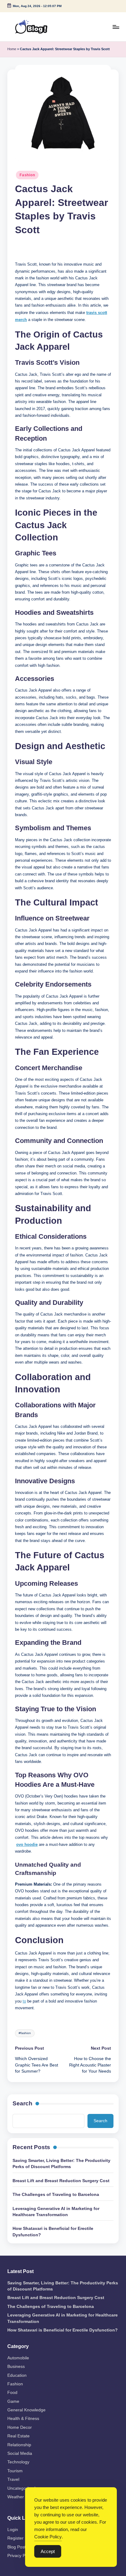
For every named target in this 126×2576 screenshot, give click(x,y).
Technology (18, 2462)
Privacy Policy (21, 2556)
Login (13, 2530)
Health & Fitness (23, 2419)
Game (13, 2401)
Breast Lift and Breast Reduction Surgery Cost (61, 2181)
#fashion (25, 2033)
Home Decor (20, 2427)
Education (17, 2375)
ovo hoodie (27, 1844)
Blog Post (17, 2547)
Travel (13, 2479)
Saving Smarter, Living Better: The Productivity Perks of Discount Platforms (61, 2164)
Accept (48, 2551)
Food (12, 2393)
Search (22, 2103)
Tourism (15, 2471)
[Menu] (116, 27)
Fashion (27, 175)
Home (12, 49)
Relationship (19, 2445)
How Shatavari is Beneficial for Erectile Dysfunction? (53, 2232)
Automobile (18, 2358)
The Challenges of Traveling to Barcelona (56, 2195)
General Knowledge (26, 2410)
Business (16, 2367)
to (24, 2001)
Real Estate (19, 2436)
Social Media (20, 2453)
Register (15, 2538)
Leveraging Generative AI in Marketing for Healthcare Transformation (56, 2212)
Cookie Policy (48, 2537)
